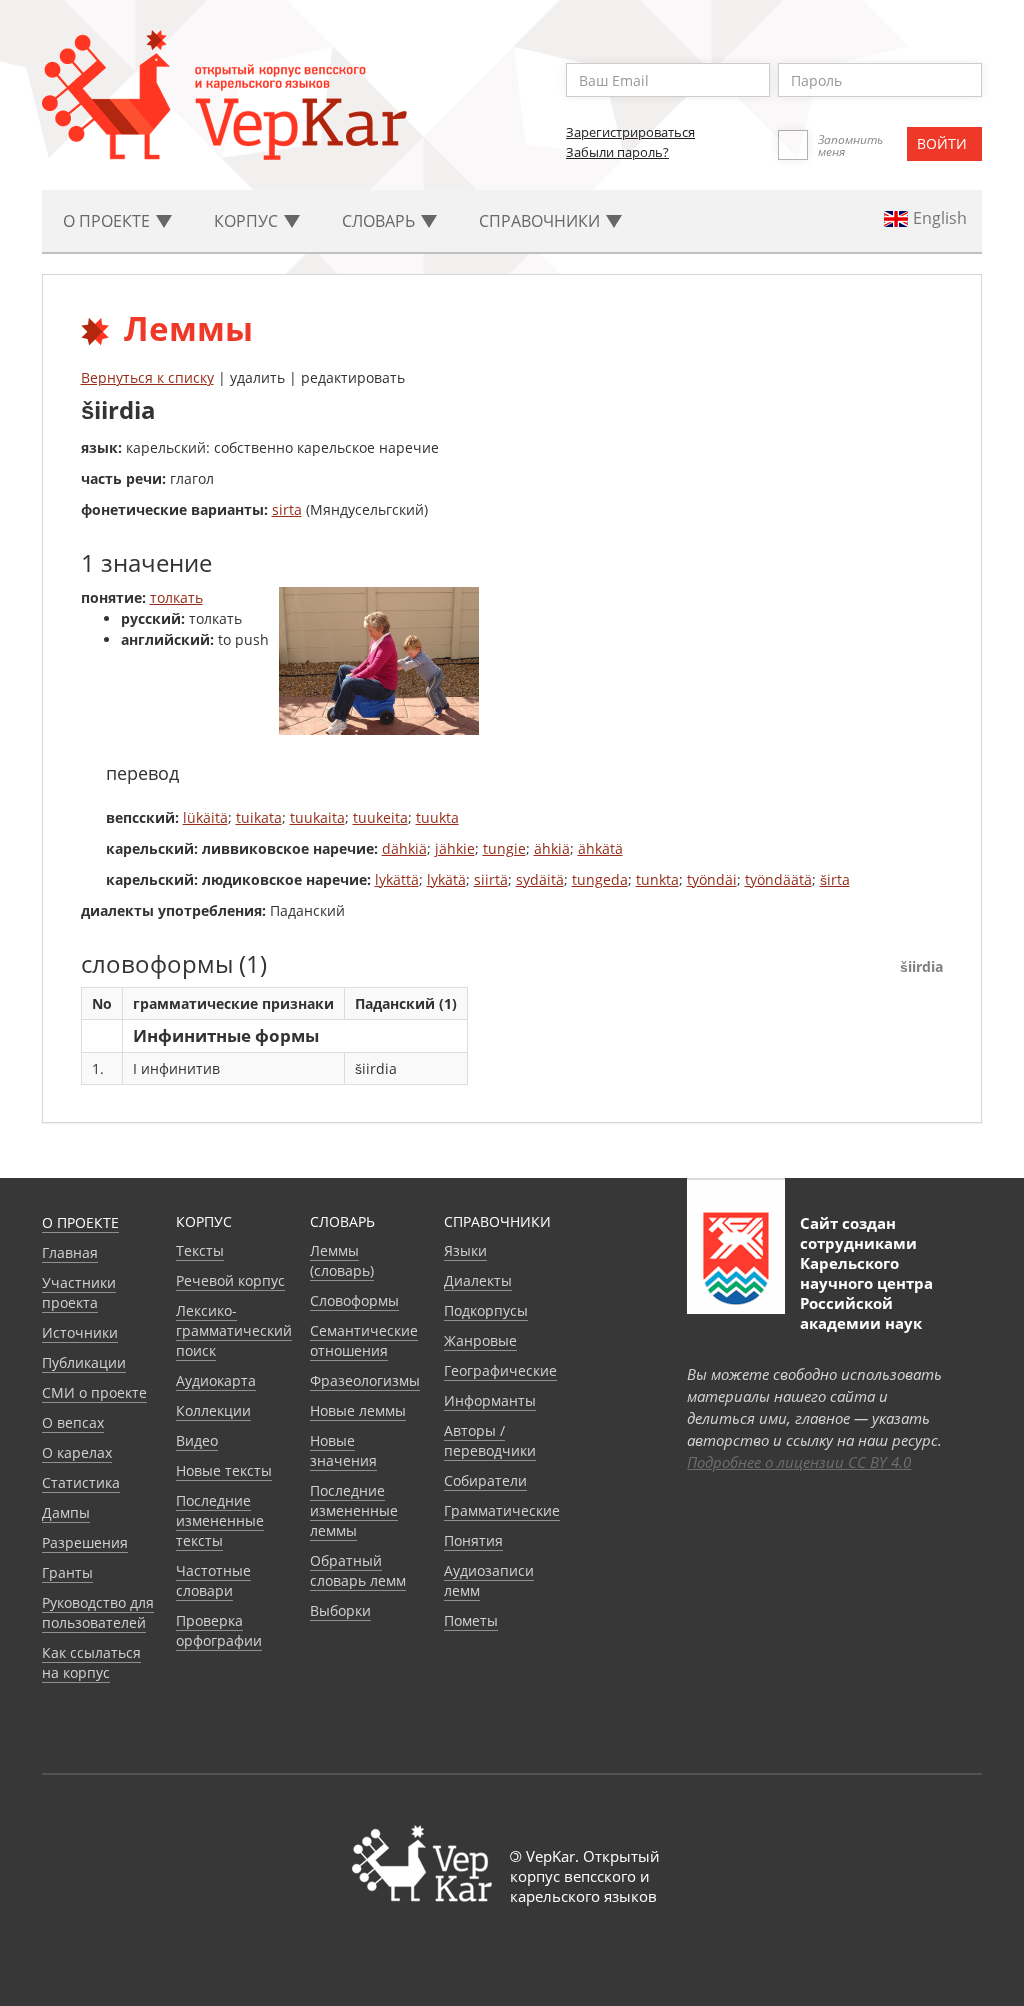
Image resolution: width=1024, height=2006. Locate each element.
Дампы (66, 1512)
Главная (70, 1252)
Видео (197, 1440)
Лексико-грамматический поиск (234, 1330)
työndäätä (778, 879)
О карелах (77, 1452)
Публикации (84, 1362)
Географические (500, 1370)
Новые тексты (224, 1470)
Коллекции (213, 1410)
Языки (465, 1250)
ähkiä (552, 848)
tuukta (437, 817)
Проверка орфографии (219, 1630)
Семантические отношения (364, 1340)
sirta (287, 509)
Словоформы (354, 1300)
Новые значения (343, 1450)
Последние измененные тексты (220, 1520)
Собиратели (485, 1480)
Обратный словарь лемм (358, 1570)
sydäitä (540, 879)
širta (835, 879)
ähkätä (600, 848)
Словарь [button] (380, 221)
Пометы (471, 1620)
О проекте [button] (108, 221)
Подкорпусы (486, 1310)
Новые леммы (358, 1410)
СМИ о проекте (94, 1392)
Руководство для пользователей (98, 1612)
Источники (80, 1332)
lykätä (446, 879)
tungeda (600, 879)
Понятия (473, 1540)
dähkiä (404, 848)
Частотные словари (213, 1580)
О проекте (80, 1222)
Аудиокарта (216, 1380)
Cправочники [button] (541, 221)
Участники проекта (79, 1292)
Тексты (200, 1250)
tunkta (657, 879)
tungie (504, 848)
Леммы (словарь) (342, 1260)
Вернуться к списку (147, 377)
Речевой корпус (230, 1280)
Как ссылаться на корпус (91, 1662)
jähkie (455, 848)
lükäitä (205, 817)
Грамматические (502, 1510)
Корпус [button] (248, 221)
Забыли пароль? (617, 152)
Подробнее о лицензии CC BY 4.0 (799, 1462)
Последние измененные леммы (354, 1510)
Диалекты (478, 1280)
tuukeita (380, 817)
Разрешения (85, 1542)
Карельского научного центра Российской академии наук (866, 1293)
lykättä (397, 879)
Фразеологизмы (365, 1380)
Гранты (67, 1572)
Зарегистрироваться (630, 132)
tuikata (259, 817)
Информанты (490, 1400)
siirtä (491, 879)
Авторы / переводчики (490, 1440)
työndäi (712, 879)
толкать (176, 597)
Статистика (81, 1482)
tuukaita (317, 817)
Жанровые (480, 1340)
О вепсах (73, 1422)
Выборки (340, 1610)
